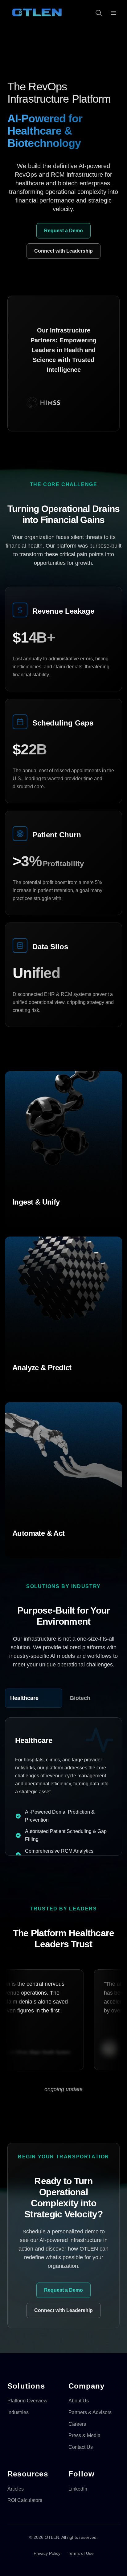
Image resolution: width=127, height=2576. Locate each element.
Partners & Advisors (90, 2412)
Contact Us (81, 2447)
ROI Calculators (25, 2500)
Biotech (80, 1698)
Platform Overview (27, 2401)
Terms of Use (81, 2553)
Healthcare (24, 1698)
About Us (79, 2401)
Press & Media (84, 2435)
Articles (16, 2489)
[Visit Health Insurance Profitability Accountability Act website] (78, 403)
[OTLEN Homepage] (37, 13)
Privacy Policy (47, 2553)
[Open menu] (113, 13)
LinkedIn (78, 2489)
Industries (18, 2412)
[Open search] (99, 13)
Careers (77, 2424)
